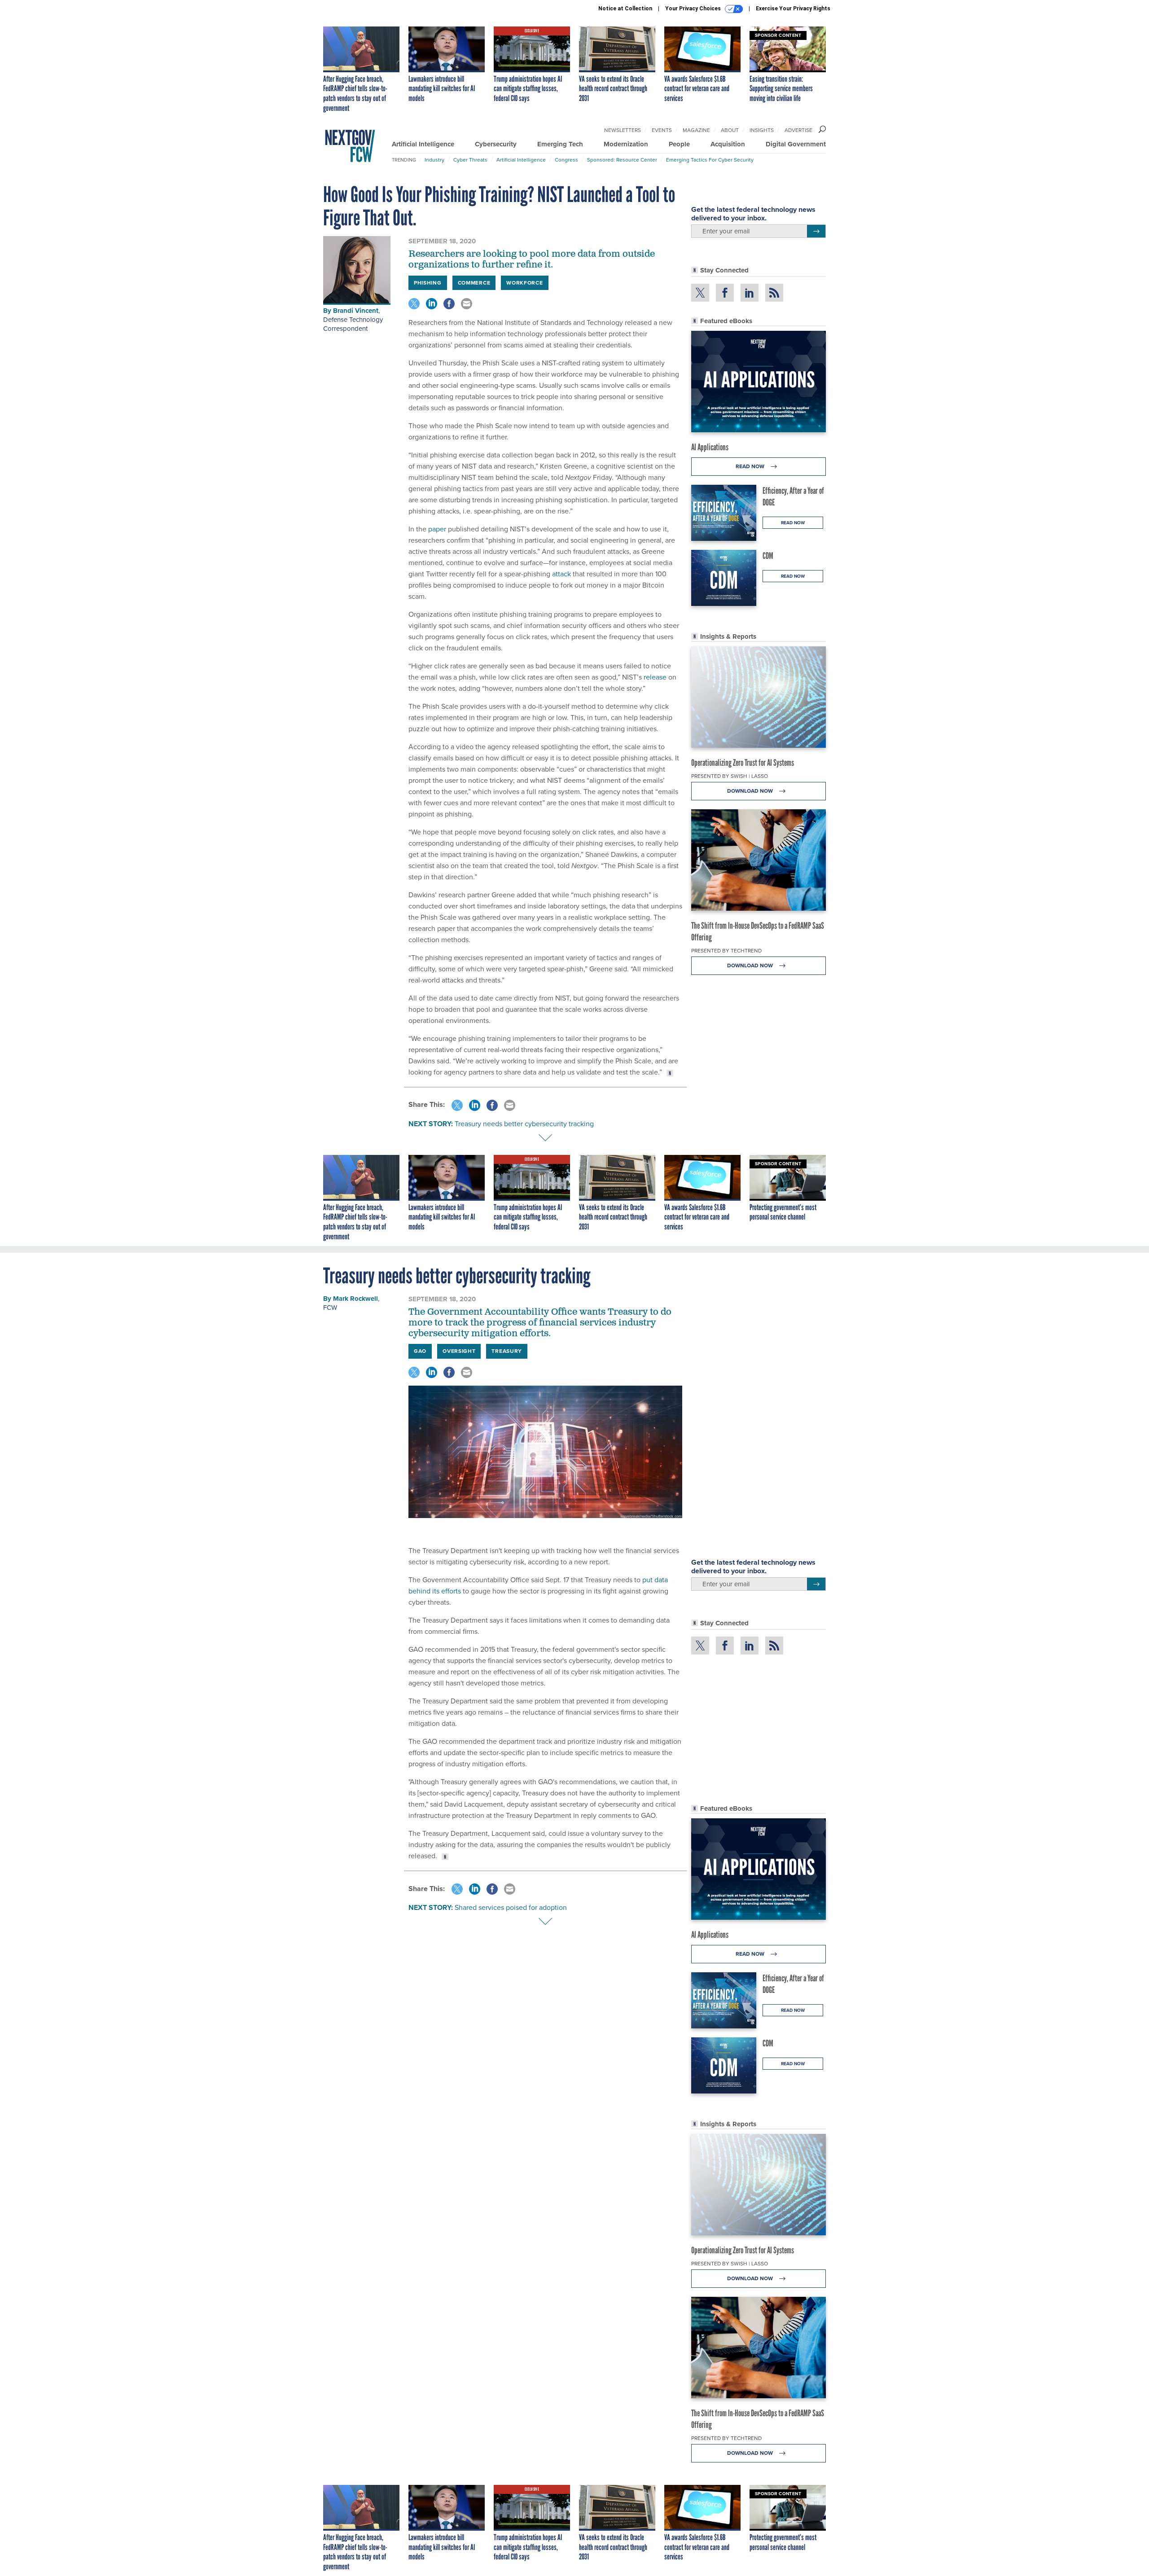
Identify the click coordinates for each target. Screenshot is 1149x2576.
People (679, 144)
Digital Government (796, 144)
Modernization (626, 144)
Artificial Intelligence (423, 144)
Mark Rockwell (355, 1299)
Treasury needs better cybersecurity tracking (524, 1124)
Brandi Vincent (356, 311)
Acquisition (728, 144)
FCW (330, 1308)
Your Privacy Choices (694, 9)
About (730, 130)
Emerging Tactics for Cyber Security (710, 160)
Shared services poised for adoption (511, 1907)
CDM (768, 556)
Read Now (751, 466)
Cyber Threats (470, 160)
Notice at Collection (625, 9)
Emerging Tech (560, 144)
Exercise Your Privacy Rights (793, 9)
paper (437, 529)
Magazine (696, 130)
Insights (762, 130)
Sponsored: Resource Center (622, 160)
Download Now (751, 791)
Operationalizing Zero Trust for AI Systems (743, 763)
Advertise (798, 130)
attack (561, 574)
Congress (566, 160)
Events (662, 130)
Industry (434, 160)
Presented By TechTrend (726, 951)
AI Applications (710, 447)
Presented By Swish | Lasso (730, 776)
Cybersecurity (496, 144)
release (655, 677)
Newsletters (623, 130)
